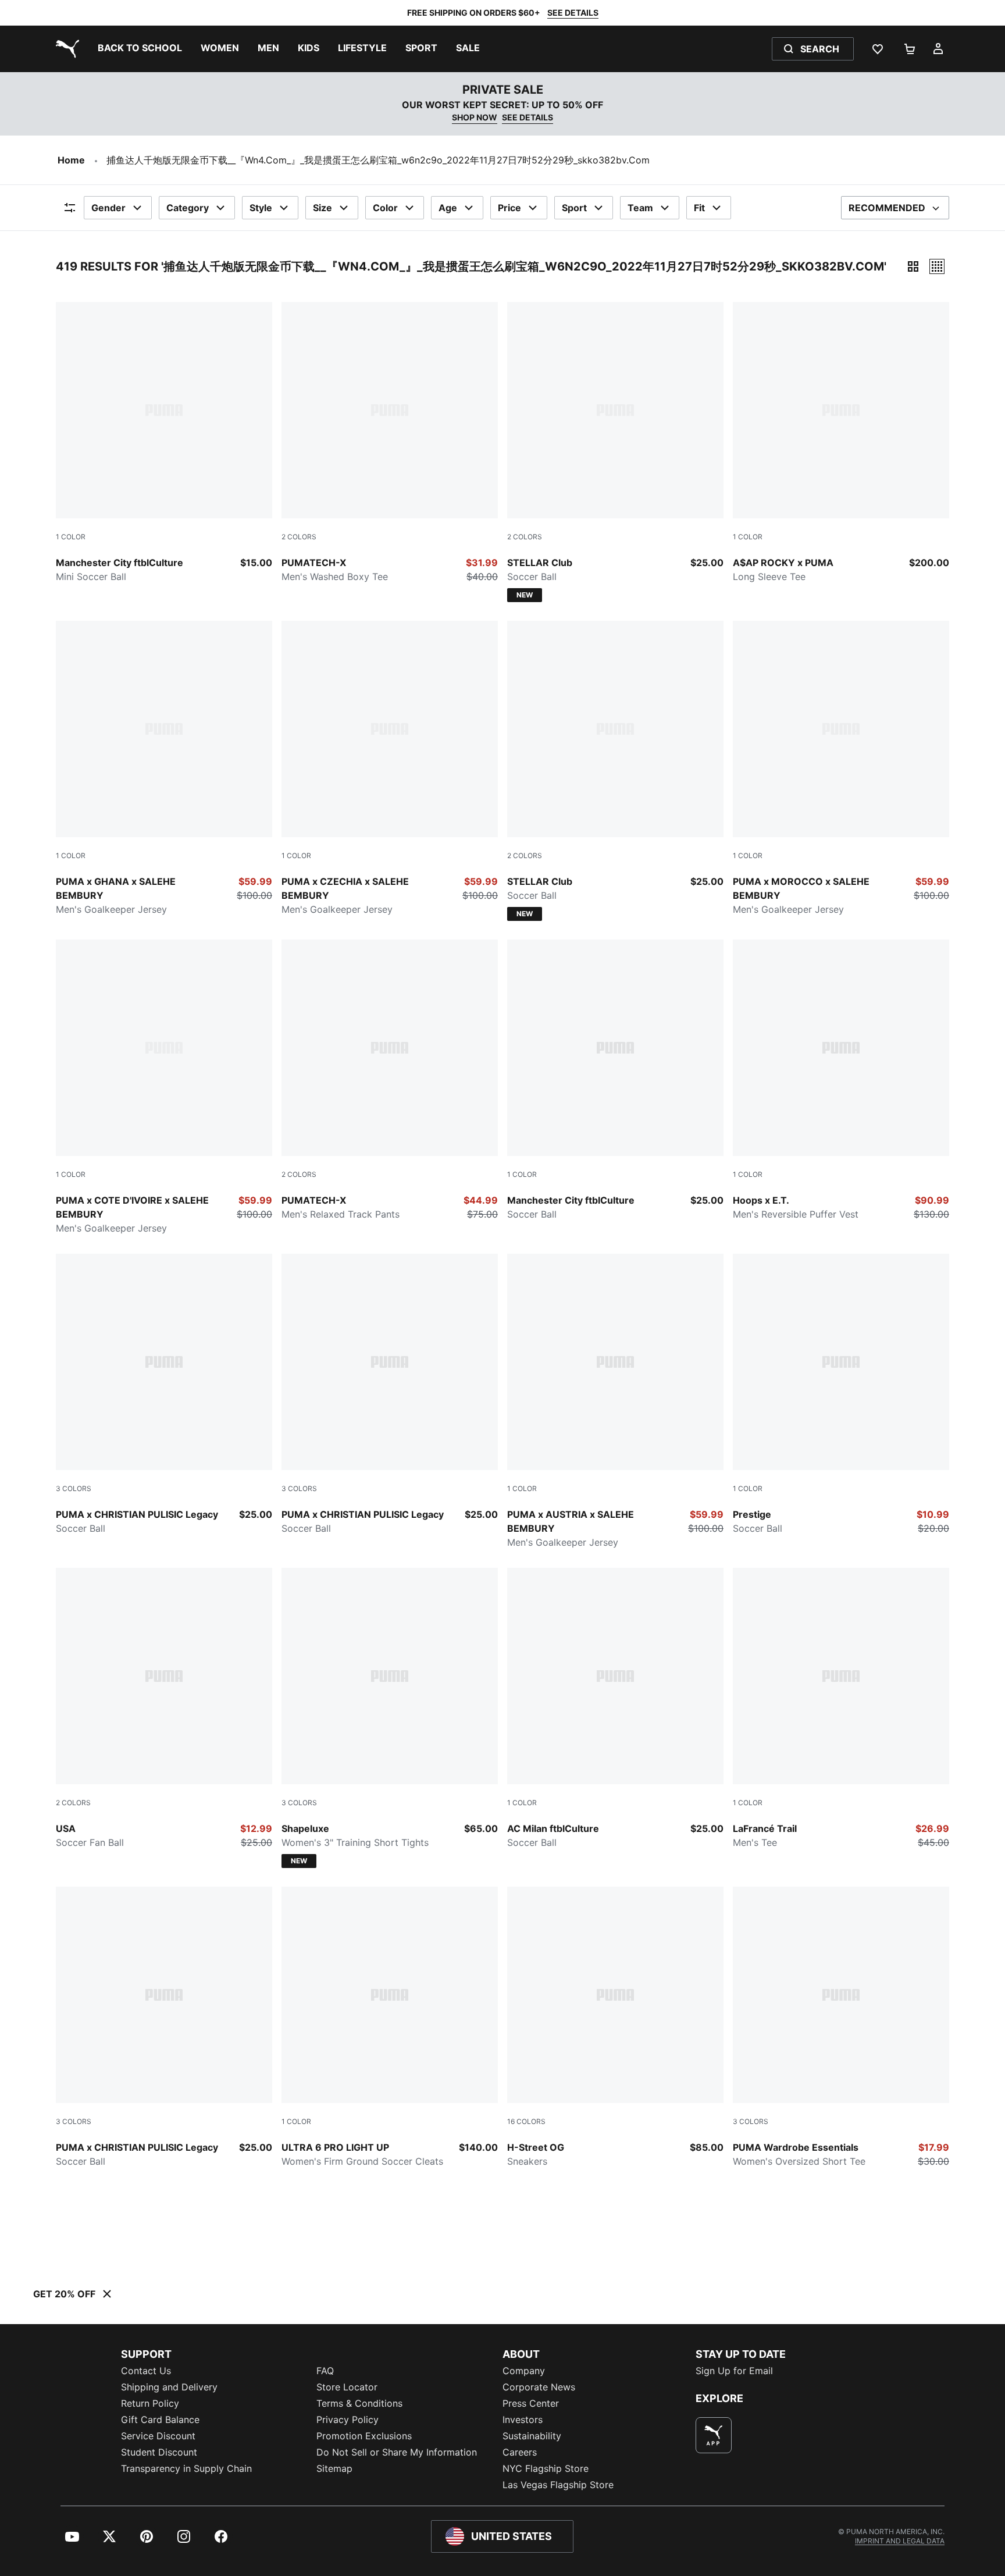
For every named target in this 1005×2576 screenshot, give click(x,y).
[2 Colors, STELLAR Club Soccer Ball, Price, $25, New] (615, 452)
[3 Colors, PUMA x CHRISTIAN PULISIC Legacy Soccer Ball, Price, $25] (164, 1394)
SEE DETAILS (573, 13)
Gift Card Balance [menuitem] (160, 2420)
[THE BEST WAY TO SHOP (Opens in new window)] (714, 2435)
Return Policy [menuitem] (150, 2403)
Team (640, 208)
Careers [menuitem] (520, 2452)
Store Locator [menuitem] (347, 2387)
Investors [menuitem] (523, 2420)
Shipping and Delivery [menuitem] (169, 2387)
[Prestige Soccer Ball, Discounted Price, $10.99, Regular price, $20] (841, 1394)
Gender (108, 208)
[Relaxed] (937, 266)
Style (261, 208)
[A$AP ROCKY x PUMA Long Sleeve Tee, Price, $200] (841, 443)
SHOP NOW (475, 117)
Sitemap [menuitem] (334, 2468)
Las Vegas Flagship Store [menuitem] (558, 2485)
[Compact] (913, 266)
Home (71, 160)
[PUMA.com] (65, 49)
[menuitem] (140, 49)
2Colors (299, 537)
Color (385, 208)
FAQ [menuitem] (325, 2371)
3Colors (74, 1488)
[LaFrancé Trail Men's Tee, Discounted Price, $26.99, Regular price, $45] (841, 1709)
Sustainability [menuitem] (532, 2436)
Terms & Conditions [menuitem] (359, 2403)
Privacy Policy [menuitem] (348, 2420)
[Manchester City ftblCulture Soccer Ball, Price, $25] (615, 1080)
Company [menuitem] (524, 2371)
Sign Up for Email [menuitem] (734, 2371)
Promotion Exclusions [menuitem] (364, 2436)
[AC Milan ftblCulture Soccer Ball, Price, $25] (615, 1709)
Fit (699, 208)
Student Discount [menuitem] (159, 2452)
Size (322, 208)
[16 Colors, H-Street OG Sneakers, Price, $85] (615, 2027)
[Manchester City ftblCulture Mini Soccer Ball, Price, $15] (164, 443)
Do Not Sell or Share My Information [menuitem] (397, 2452)
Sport (574, 208)
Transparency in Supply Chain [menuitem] (186, 2468)
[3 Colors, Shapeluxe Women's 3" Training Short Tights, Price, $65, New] (390, 1718)
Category (188, 208)
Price (509, 208)
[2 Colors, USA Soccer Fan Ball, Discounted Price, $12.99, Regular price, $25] (164, 1709)
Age (448, 208)
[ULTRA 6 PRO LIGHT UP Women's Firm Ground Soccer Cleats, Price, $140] (390, 2027)
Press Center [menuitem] (531, 2403)
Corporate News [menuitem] (539, 2387)
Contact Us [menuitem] (146, 2371)
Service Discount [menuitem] (158, 2436)
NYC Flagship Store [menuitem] (546, 2468)
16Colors (526, 2121)
